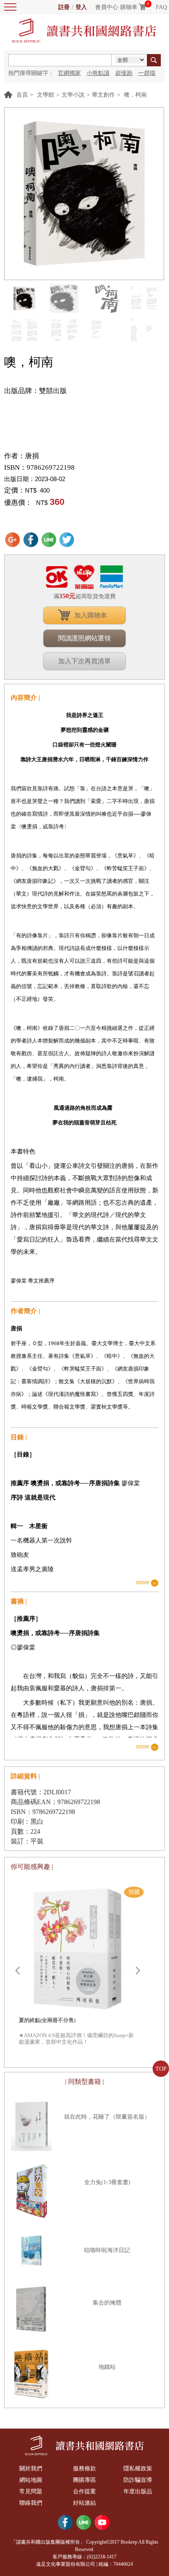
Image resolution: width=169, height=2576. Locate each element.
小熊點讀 (98, 73)
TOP (161, 2069)
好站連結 (84, 2503)
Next (138, 1971)
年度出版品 (138, 2491)
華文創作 (103, 95)
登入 (81, 7)
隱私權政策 (138, 2469)
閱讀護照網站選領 (84, 638)
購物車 (129, 7)
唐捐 (32, 456)
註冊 (64, 7)
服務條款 (84, 2469)
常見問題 (31, 2491)
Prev (17, 1971)
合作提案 (84, 2491)
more (143, 1582)
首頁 (22, 95)
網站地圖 (31, 2480)
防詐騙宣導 (138, 2480)
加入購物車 (91, 615)
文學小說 (73, 95)
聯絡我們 (31, 2503)
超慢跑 (124, 73)
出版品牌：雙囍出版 (35, 391)
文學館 (46, 95)
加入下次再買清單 (84, 661)
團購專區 (84, 2480)
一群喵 (147, 73)
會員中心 (107, 7)
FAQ (161, 7)
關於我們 (31, 2469)
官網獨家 (69, 73)
